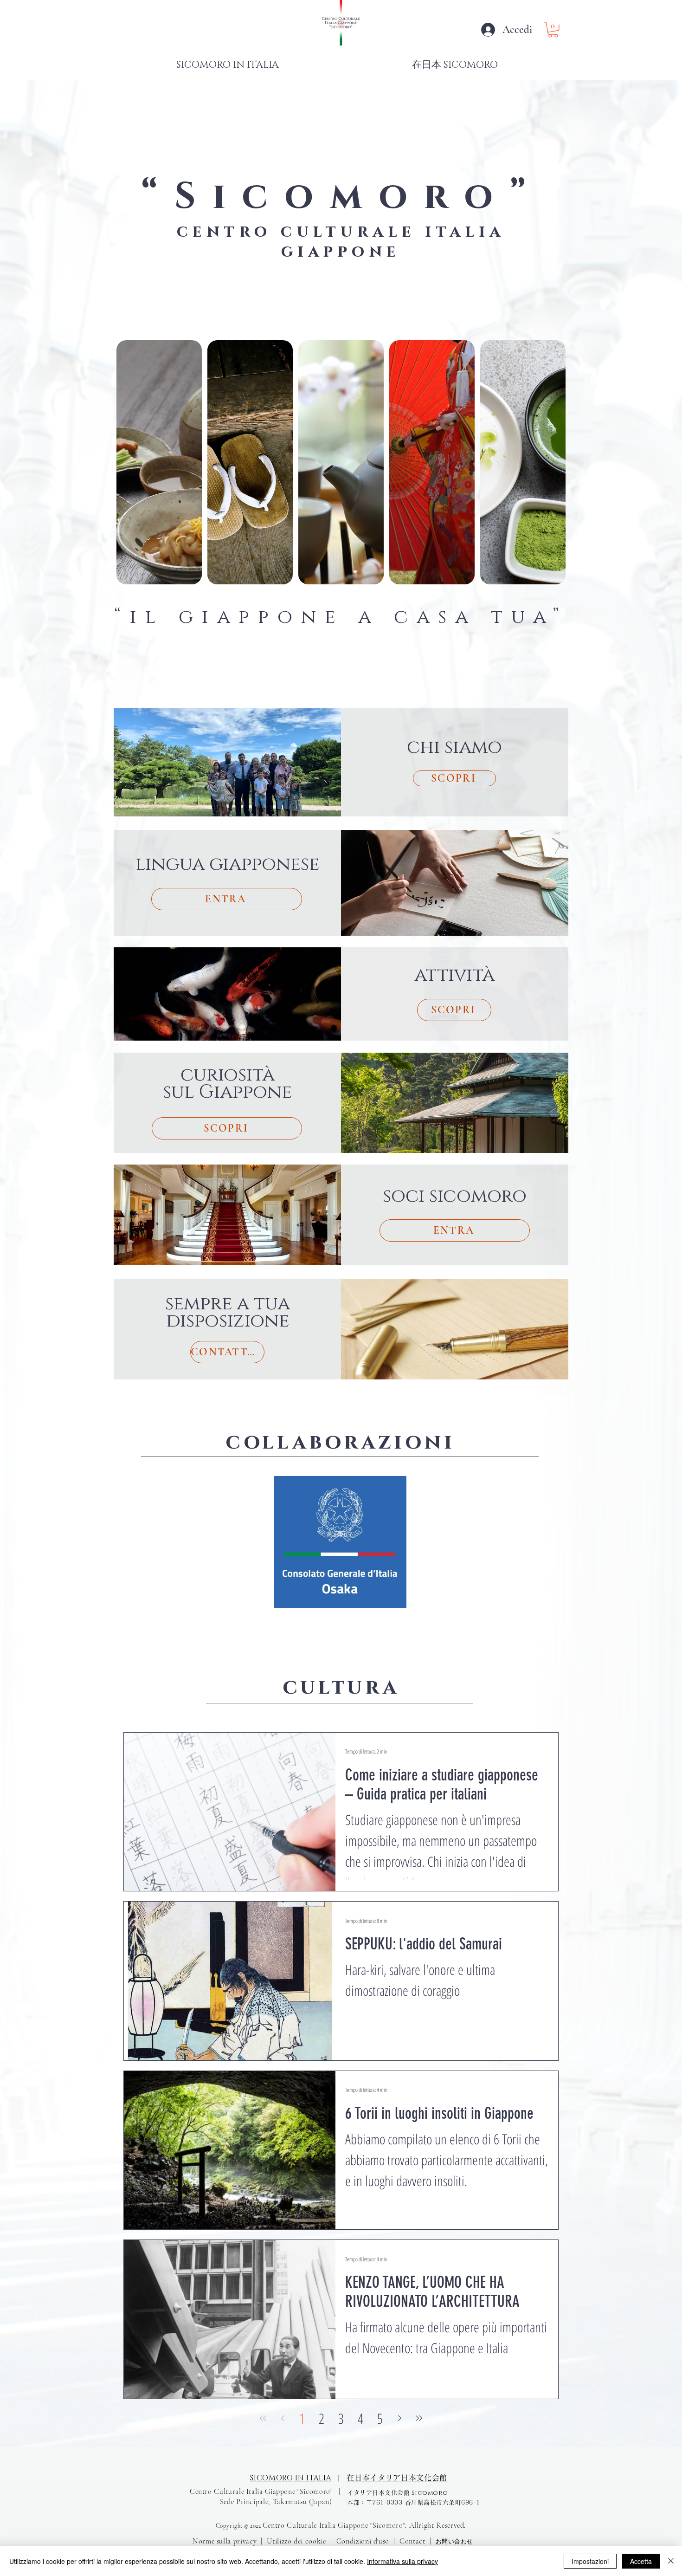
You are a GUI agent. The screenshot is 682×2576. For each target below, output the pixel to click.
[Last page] (419, 2418)
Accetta (641, 2561)
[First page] (263, 2418)
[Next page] (399, 2418)
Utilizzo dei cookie (296, 2541)
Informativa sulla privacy (402, 2561)
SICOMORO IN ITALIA (291, 2478)
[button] (553, 30)
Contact (412, 2541)
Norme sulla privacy (225, 2541)
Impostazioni (590, 2561)
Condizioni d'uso (363, 2541)
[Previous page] (283, 2418)
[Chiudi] (671, 2561)
